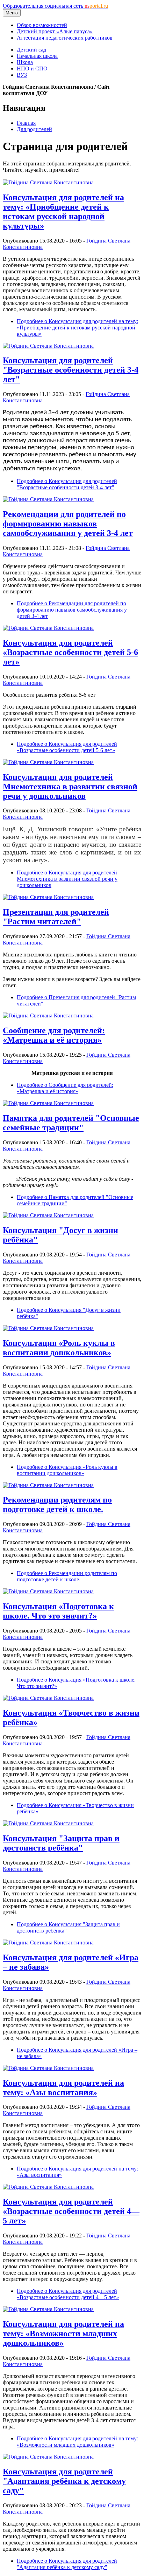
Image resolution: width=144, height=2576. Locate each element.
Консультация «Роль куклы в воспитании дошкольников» (59, 1348)
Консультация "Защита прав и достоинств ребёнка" (61, 1843)
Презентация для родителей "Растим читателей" (56, 917)
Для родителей (34, 129)
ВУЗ (22, 75)
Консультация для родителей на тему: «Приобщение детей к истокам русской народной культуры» (63, 212)
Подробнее (77, 328)
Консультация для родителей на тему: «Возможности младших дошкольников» (63, 2333)
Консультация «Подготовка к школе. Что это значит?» (58, 1611)
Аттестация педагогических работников (65, 38)
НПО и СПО (32, 69)
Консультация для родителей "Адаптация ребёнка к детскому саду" (64, 2481)
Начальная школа (37, 56)
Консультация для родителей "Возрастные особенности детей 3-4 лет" (71, 370)
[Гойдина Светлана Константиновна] (48, 182)
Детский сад (31, 50)
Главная (26, 123)
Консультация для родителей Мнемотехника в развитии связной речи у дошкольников (70, 786)
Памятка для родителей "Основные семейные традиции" (71, 1123)
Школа (25, 62)
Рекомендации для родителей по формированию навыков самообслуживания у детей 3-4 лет (68, 524)
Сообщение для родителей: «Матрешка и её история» (54, 1035)
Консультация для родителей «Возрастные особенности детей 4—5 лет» (71, 2211)
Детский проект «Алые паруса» (55, 31)
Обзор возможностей (42, 25)
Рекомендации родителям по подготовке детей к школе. (57, 1504)
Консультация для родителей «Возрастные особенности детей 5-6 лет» (70, 652)
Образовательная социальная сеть (55, 6)
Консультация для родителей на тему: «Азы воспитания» (63, 2088)
